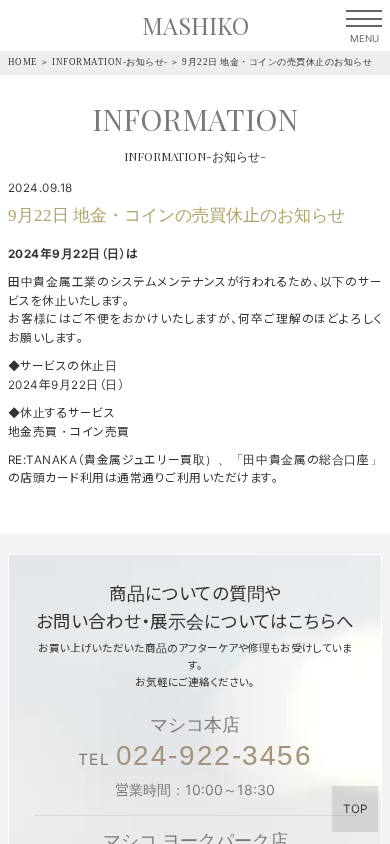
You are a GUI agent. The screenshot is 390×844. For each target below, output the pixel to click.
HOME (23, 62)
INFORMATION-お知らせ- (110, 62)
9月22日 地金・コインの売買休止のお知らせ (277, 62)
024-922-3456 (214, 755)
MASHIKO (195, 25)
